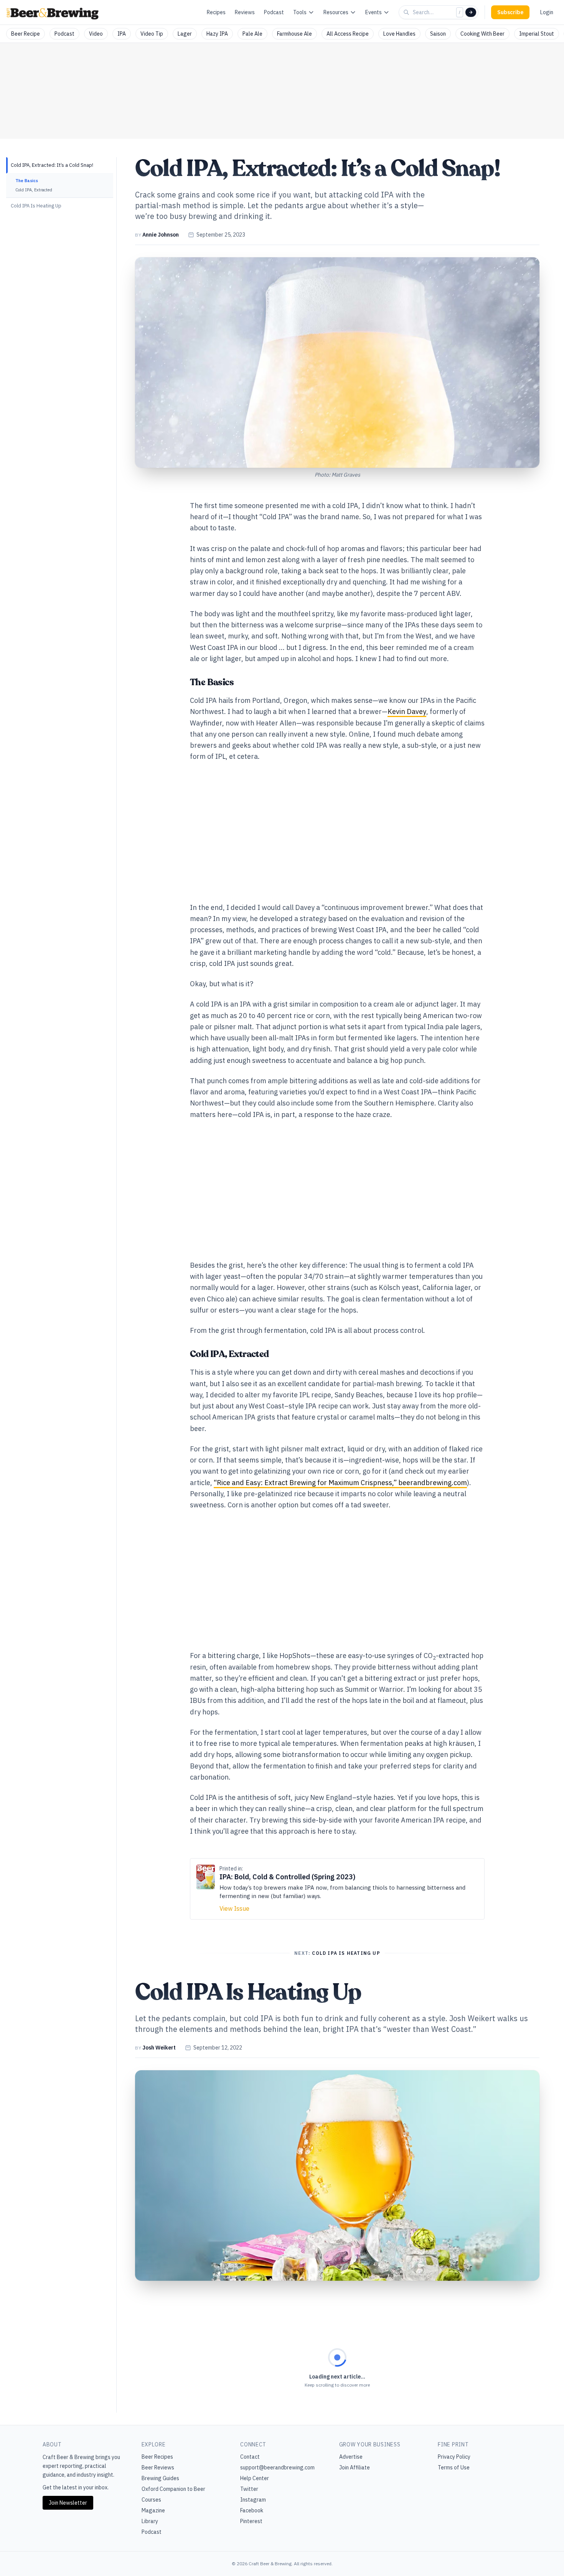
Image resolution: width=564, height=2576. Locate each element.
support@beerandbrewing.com (277, 2467)
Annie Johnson (161, 235)
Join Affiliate (355, 2467)
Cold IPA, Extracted (34, 190)
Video (96, 34)
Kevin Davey (407, 711)
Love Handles (399, 34)
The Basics (27, 181)
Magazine (153, 2510)
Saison (438, 34)
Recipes (216, 12)
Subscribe (510, 12)
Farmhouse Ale (294, 34)
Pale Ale (252, 34)
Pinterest (251, 2521)
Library (150, 2521)
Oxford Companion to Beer (173, 2489)
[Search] (471, 12)
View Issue (234, 1908)
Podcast (274, 12)
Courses (151, 2500)
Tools (300, 12)
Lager (185, 34)
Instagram (253, 2500)
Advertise (351, 2457)
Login (547, 12)
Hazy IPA (217, 34)
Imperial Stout (537, 34)
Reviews (245, 12)
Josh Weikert (159, 2048)
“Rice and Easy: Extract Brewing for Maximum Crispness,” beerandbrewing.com (340, 1483)
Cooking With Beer (482, 34)
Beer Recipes (157, 2457)
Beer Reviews (158, 2467)
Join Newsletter (68, 2503)
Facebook (252, 2510)
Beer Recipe (26, 34)
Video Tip (152, 34)
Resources (336, 12)
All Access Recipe (348, 34)
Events (374, 12)
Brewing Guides (160, 2478)
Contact (250, 2457)
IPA (122, 34)
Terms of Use (454, 2467)
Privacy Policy (454, 2457)
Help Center (255, 2478)
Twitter (249, 2489)
